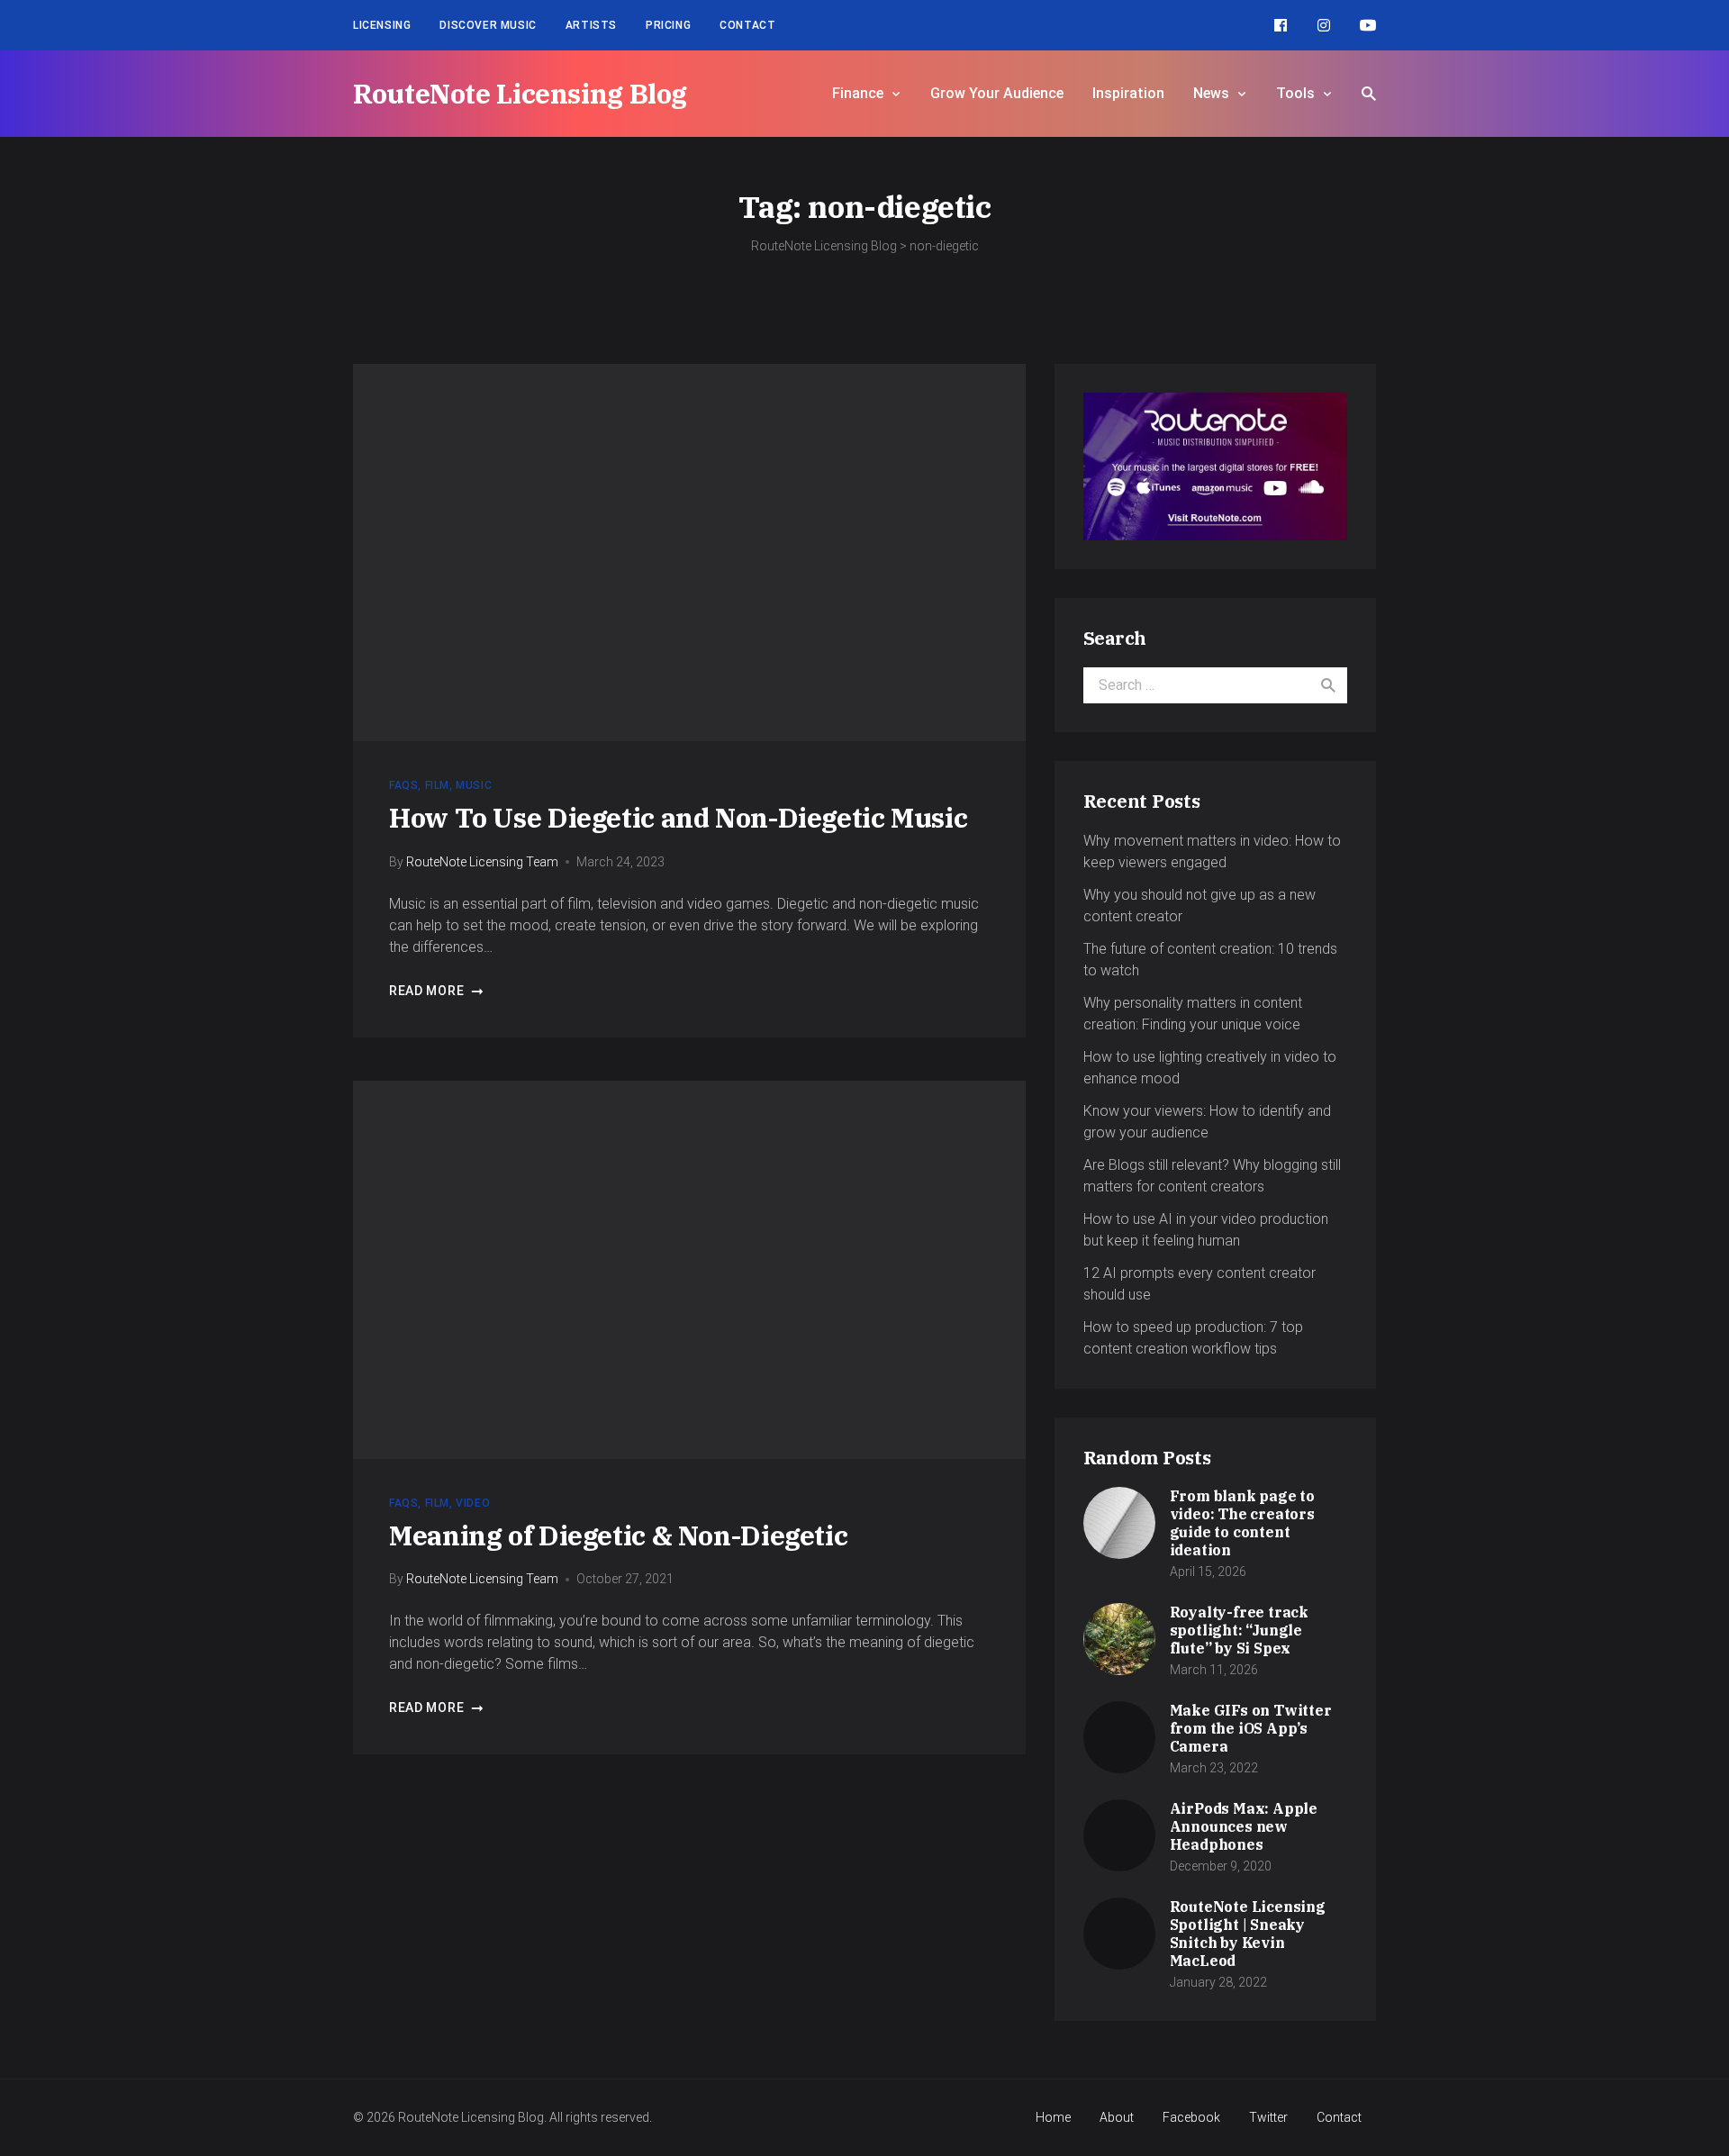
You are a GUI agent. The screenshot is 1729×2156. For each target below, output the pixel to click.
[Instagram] (1324, 25)
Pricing (668, 25)
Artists (591, 25)
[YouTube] (1368, 25)
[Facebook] (1281, 25)
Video (473, 1503)
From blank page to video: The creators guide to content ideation (1242, 1523)
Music (474, 785)
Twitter (1268, 2117)
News (1211, 93)
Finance (858, 93)
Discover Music (488, 25)
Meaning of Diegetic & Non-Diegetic (618, 1535)
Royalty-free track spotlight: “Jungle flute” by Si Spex (1239, 1630)
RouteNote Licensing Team (482, 862)
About (1117, 2117)
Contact (747, 25)
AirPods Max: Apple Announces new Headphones (1244, 1826)
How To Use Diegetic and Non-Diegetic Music (678, 817)
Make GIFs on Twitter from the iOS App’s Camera (1251, 1728)
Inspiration (1128, 93)
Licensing (382, 25)
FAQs (403, 785)
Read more (426, 991)
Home (1053, 2117)
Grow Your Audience (997, 93)
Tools (1295, 93)
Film (437, 785)
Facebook (1191, 2117)
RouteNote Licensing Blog (520, 93)
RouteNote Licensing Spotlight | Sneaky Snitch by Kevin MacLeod (1248, 1934)
